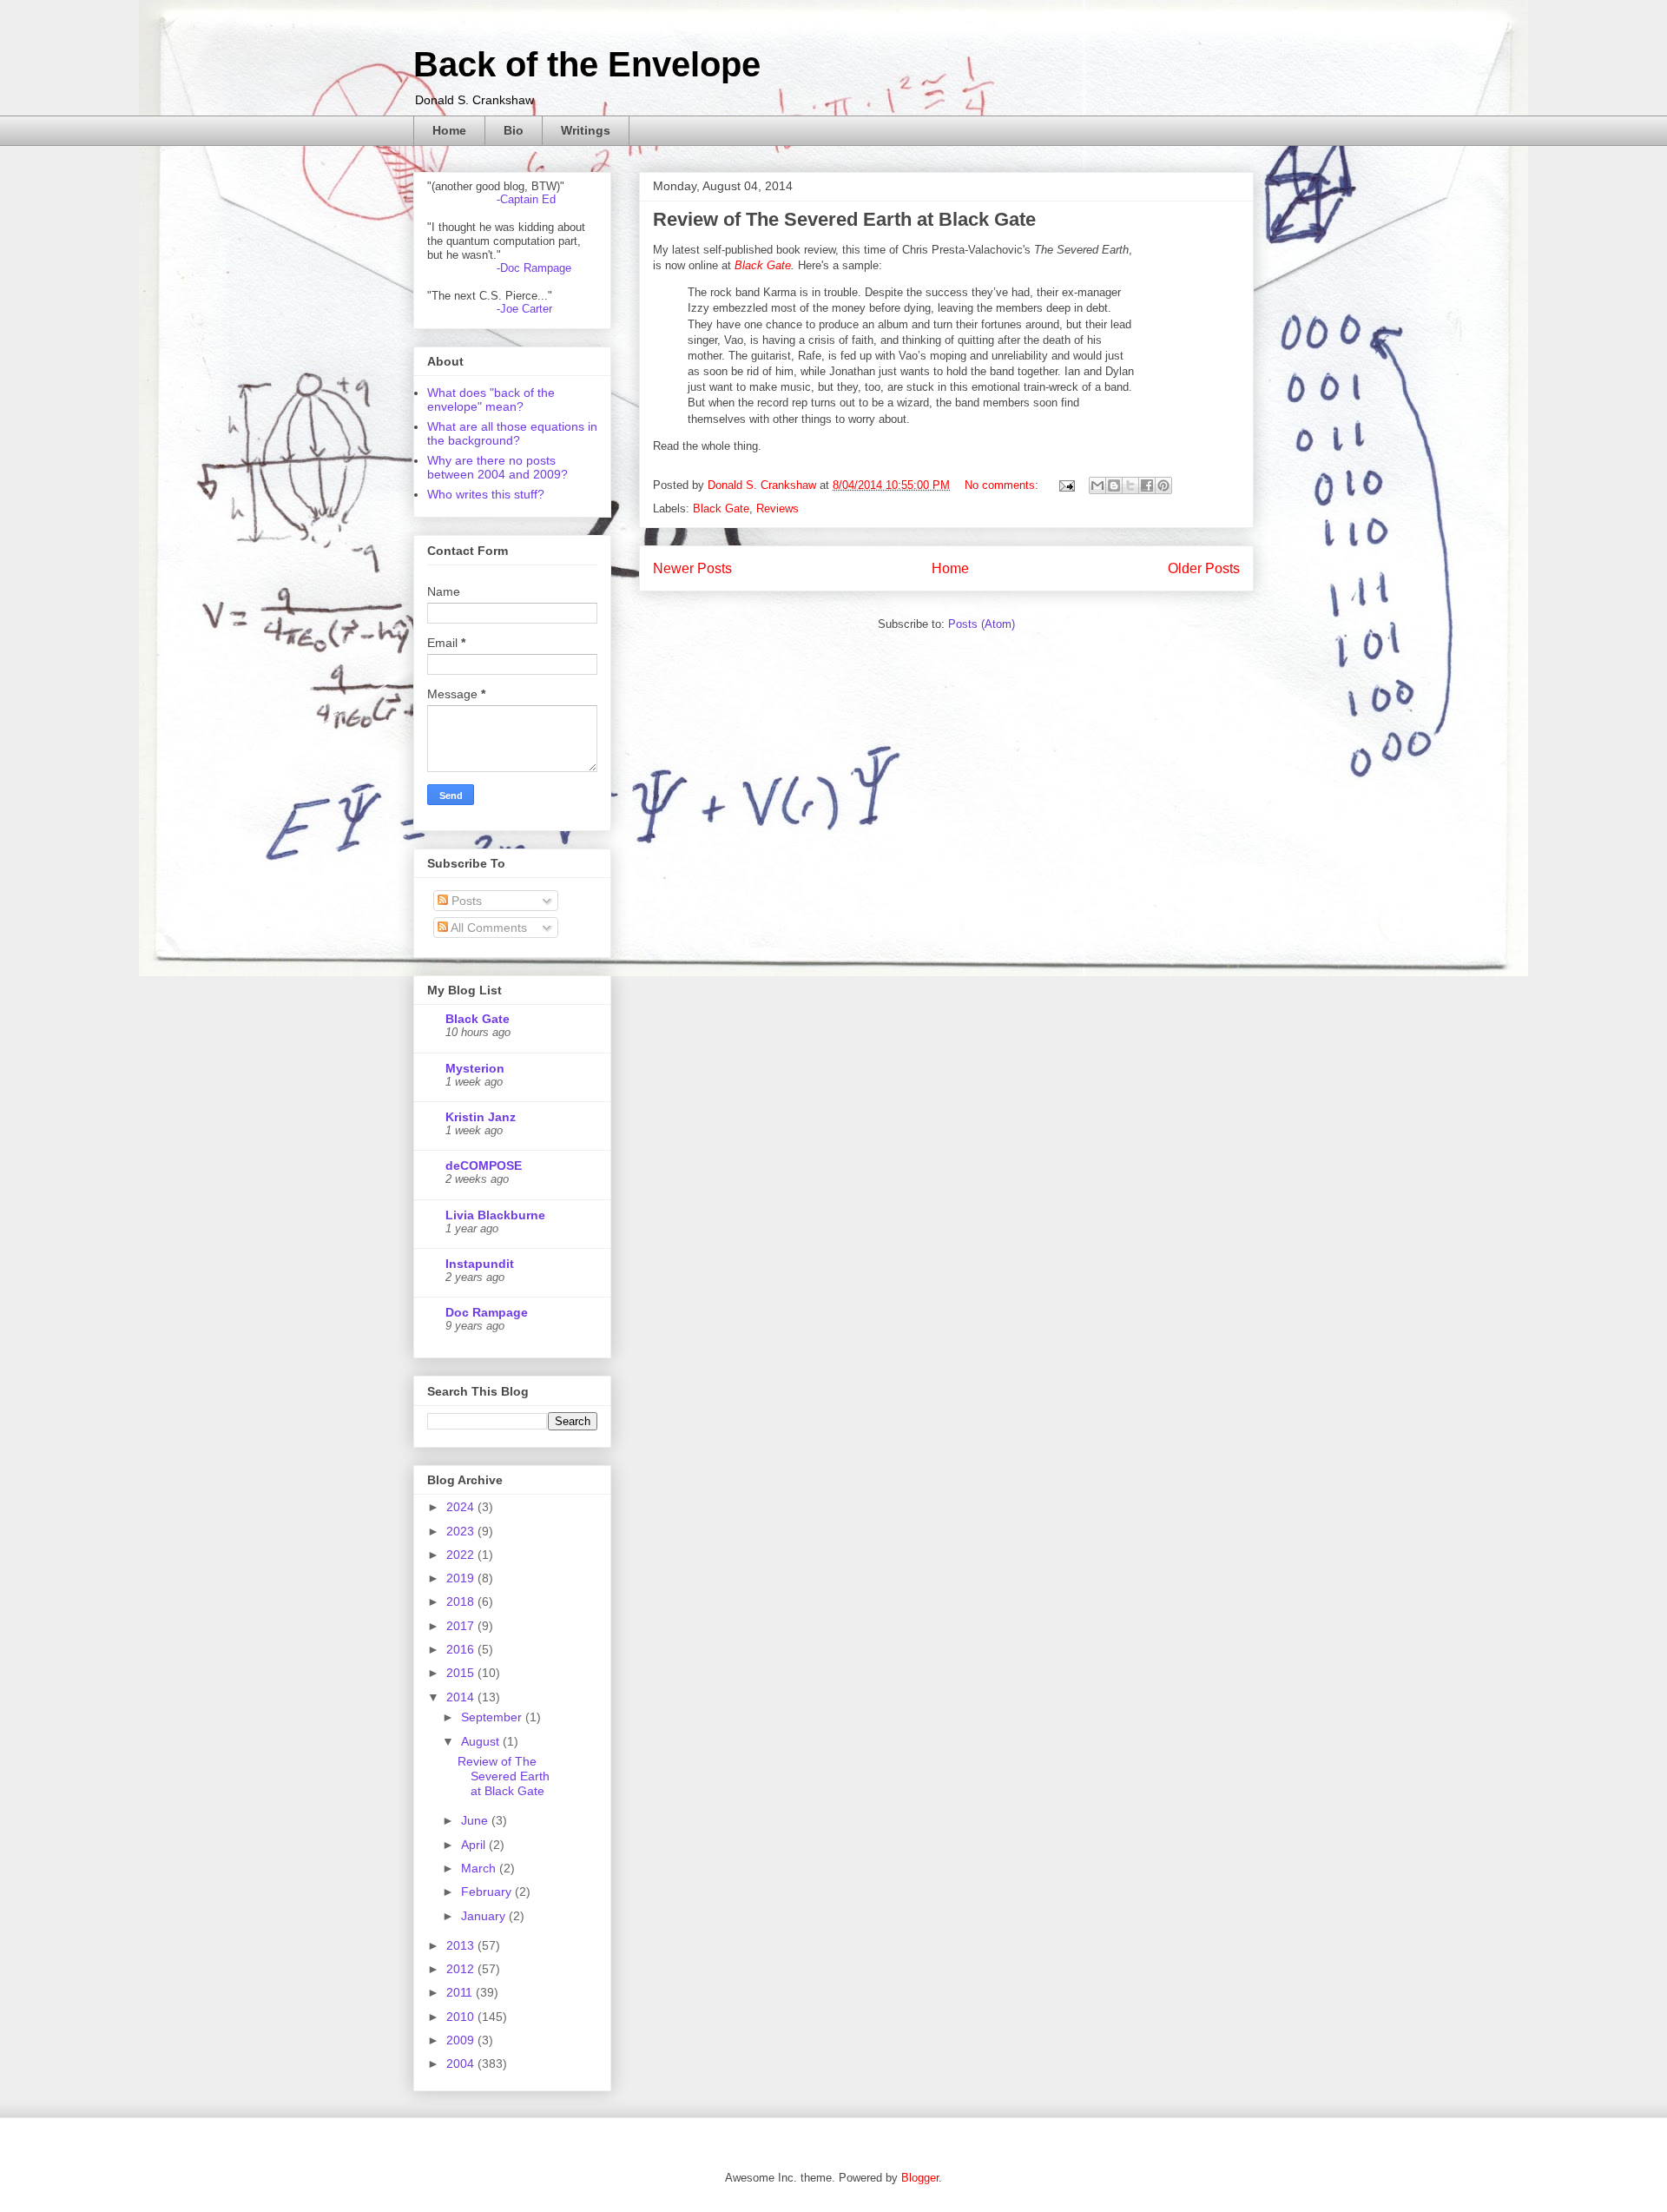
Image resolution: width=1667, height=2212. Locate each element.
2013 (462, 1945)
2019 (462, 1578)
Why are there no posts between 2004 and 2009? (497, 467)
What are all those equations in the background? (512, 433)
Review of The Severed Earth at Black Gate (844, 219)
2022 (462, 1555)
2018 (462, 1601)
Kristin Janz (481, 1117)
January (485, 1916)
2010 (462, 2017)
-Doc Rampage (534, 268)
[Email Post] (1066, 485)
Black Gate (763, 265)
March (480, 1868)
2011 (461, 1992)
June (476, 1820)
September (493, 1717)
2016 (462, 1649)
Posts (465, 901)
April (475, 1845)
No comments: (1003, 485)
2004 (462, 2063)
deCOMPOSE (484, 1165)
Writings (586, 130)
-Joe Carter (524, 309)
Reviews (777, 508)
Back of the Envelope (587, 64)
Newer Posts (692, 568)
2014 (462, 1697)
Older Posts (1204, 568)
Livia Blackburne (495, 1215)
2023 (462, 1531)
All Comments (488, 928)
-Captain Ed (526, 199)
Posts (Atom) (982, 624)
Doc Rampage (487, 1312)
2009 (462, 2040)
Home (449, 130)
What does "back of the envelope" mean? (491, 399)
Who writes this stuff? (486, 494)
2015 (462, 1673)
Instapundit (480, 1264)
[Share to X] (1130, 485)
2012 (462, 1969)
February (488, 1892)
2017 (462, 1626)
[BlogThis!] (1114, 485)
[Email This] (1097, 485)
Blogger (920, 2178)
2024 (462, 1507)
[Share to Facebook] (1147, 485)
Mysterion (475, 1068)
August (482, 1741)
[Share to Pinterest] (1163, 485)
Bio (514, 130)
